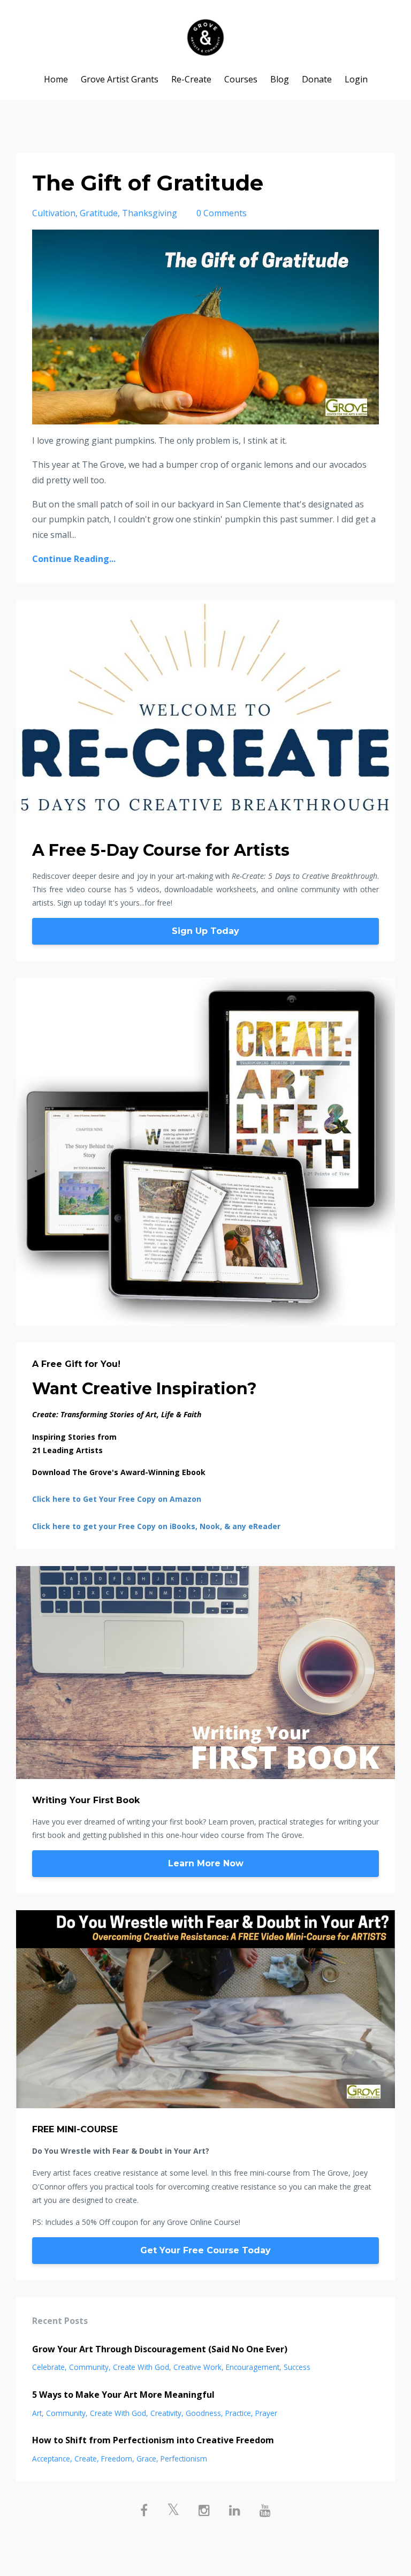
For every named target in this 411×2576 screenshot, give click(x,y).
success (297, 2367)
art (37, 2413)
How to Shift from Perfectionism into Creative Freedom (153, 2440)
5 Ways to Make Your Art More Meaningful (123, 2395)
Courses (241, 79)
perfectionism (184, 2459)
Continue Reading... (74, 559)
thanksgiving (150, 213)
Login (356, 79)
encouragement (253, 2367)
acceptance (51, 2459)
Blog (280, 79)
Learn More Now (206, 1863)
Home (56, 79)
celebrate (48, 2367)
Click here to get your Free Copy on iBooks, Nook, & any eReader (156, 1526)
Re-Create (191, 79)
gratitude (99, 213)
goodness (203, 2413)
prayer (266, 2413)
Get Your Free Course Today (205, 2250)
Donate (317, 79)
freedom (117, 2459)
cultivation (54, 213)
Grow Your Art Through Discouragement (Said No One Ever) (160, 2349)
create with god (141, 2367)
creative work (197, 2367)
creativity (166, 2413)
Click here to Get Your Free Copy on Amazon (117, 1499)
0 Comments (222, 213)
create (86, 2459)
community (89, 2367)
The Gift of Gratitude (148, 183)
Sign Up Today (205, 931)
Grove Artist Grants (120, 79)
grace (146, 2459)
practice (238, 2413)
